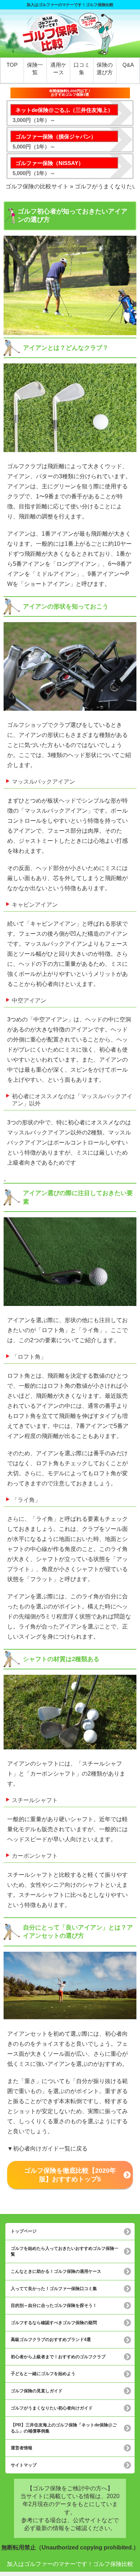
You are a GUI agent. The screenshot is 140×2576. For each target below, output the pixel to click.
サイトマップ (24, 2465)
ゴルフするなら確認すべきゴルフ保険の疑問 (54, 2323)
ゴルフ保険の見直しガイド (37, 2391)
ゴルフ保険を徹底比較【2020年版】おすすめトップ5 (70, 2175)
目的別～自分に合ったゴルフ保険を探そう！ (54, 2305)
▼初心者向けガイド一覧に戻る (47, 2149)
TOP (12, 65)
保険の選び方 (105, 69)
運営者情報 (22, 2448)
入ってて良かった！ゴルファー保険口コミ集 (54, 2289)
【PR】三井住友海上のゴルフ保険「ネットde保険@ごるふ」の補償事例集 (64, 2428)
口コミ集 (82, 69)
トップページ (24, 2231)
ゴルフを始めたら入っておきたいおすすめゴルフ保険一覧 (65, 2251)
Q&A (128, 65)
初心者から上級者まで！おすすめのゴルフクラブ (58, 2357)
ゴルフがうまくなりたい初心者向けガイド (52, 2408)
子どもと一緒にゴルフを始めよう (43, 2374)
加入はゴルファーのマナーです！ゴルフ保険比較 (70, 2564)
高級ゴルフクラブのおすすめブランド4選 (51, 2340)
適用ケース (58, 69)
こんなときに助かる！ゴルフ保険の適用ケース (56, 2271)
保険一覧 (35, 69)
